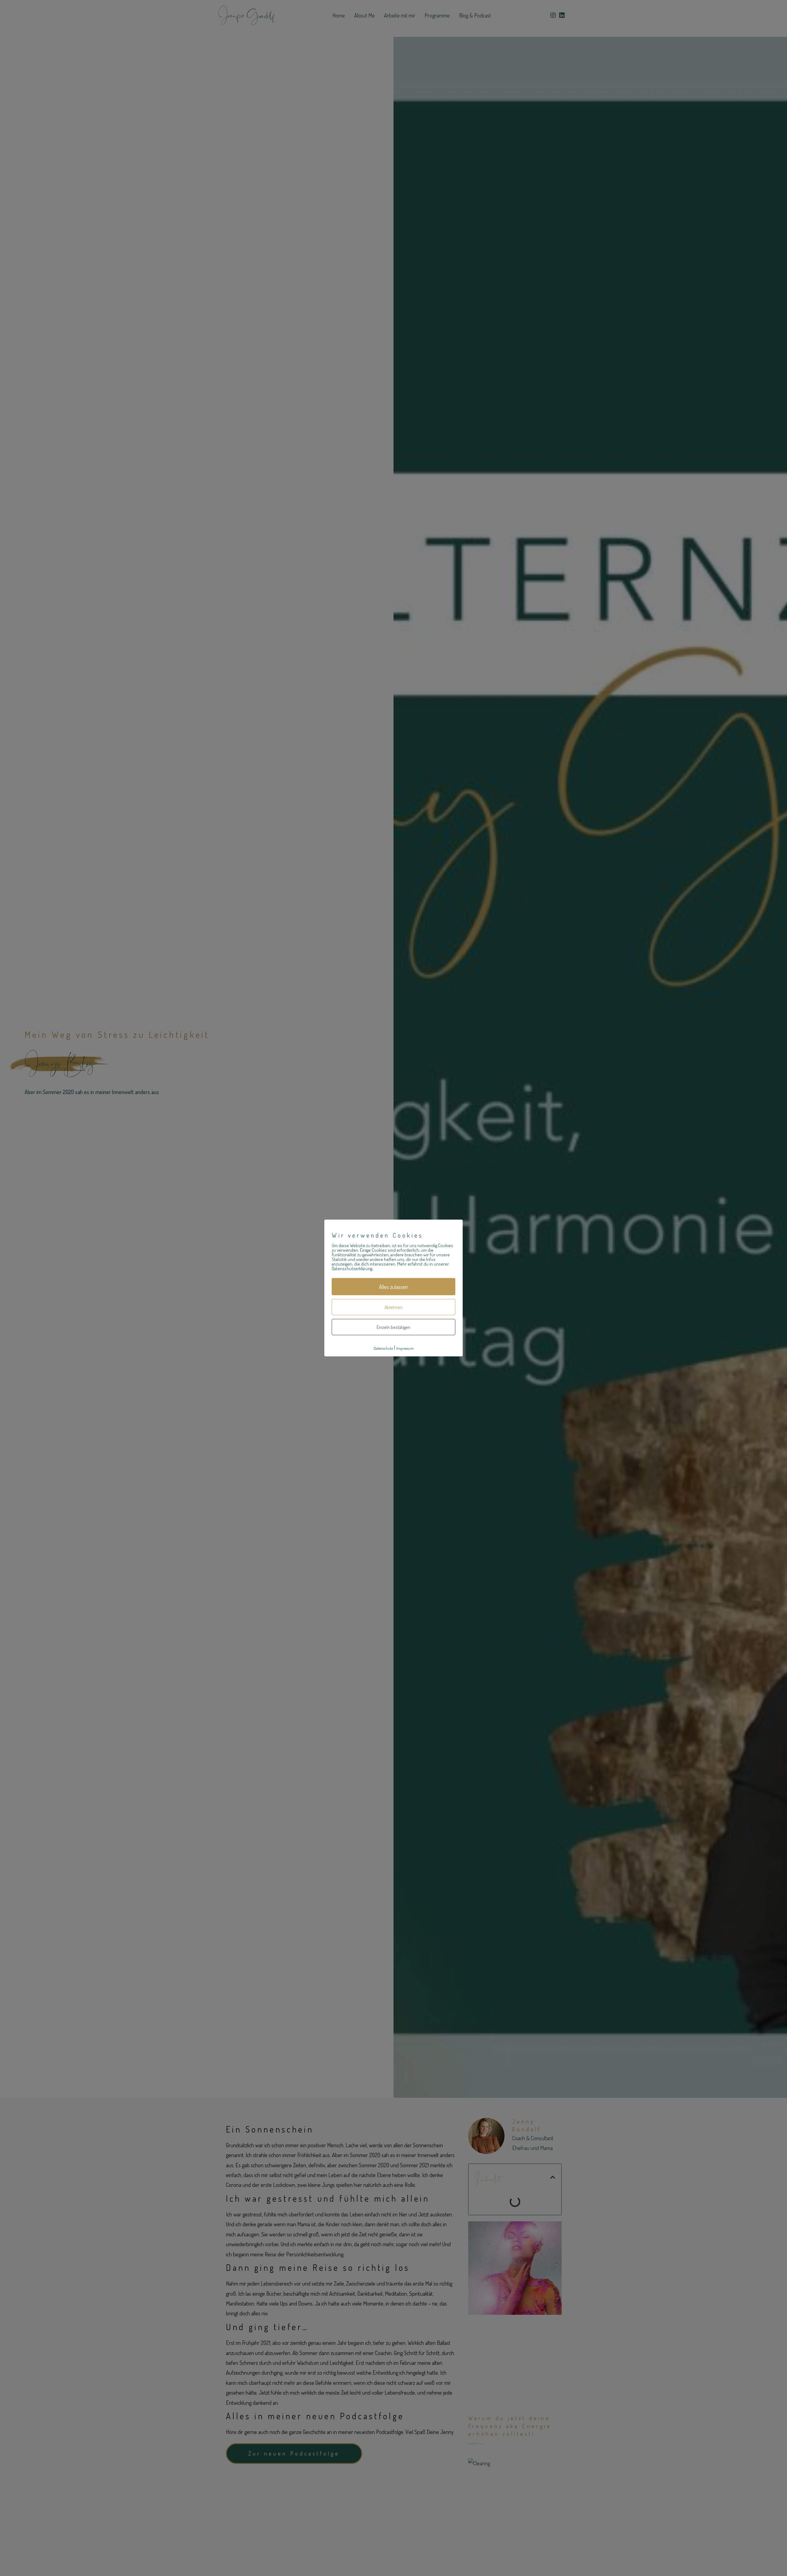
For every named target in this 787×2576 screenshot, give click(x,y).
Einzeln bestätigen (393, 1327)
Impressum (405, 1348)
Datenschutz (383, 1348)
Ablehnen (394, 1307)
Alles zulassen (394, 1287)
